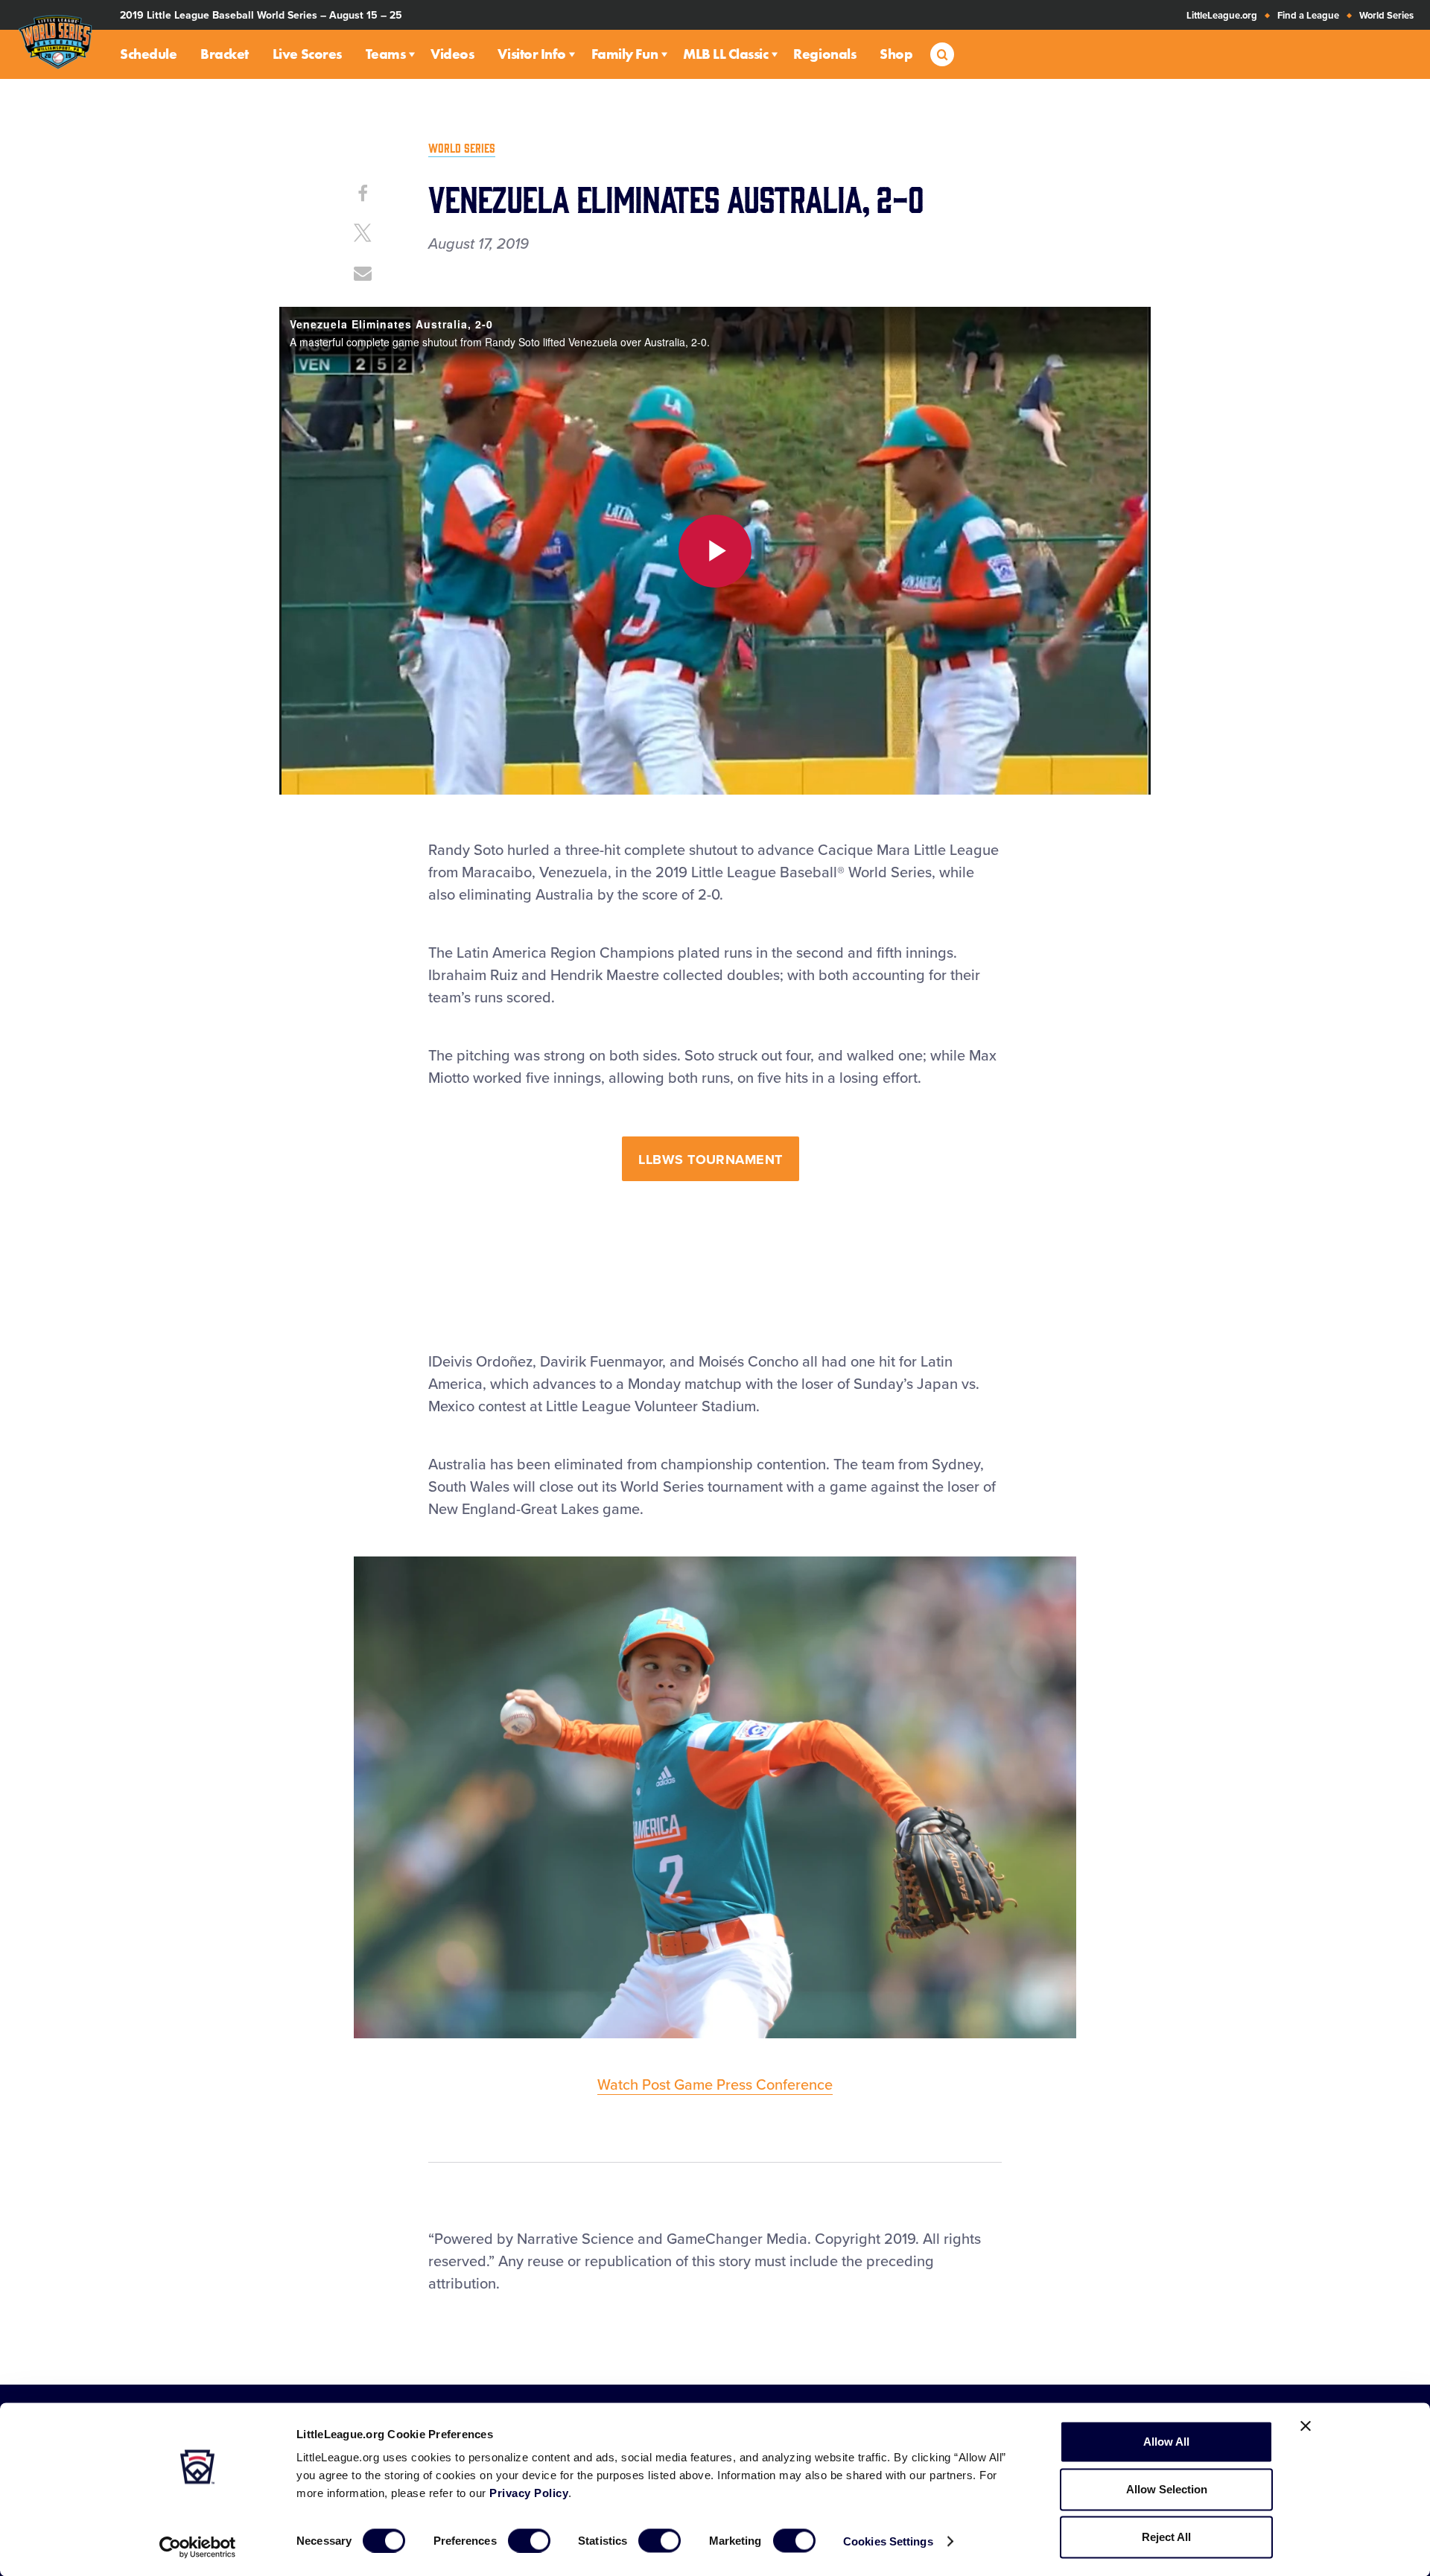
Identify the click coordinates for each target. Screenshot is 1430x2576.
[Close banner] (1306, 2426)
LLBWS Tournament (710, 1160)
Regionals (824, 54)
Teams (386, 54)
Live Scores (307, 54)
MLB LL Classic (725, 54)
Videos (452, 54)
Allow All (1166, 2442)
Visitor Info (531, 54)
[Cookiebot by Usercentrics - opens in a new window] (198, 2547)
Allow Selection (1167, 2489)
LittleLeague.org (1222, 16)
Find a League (1308, 16)
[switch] (529, 2540)
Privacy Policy (529, 2493)
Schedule (148, 54)
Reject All (1166, 2537)
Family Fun (625, 54)
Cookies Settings (888, 2541)
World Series (1386, 16)
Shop (896, 54)
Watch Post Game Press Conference (715, 2085)
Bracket (225, 54)
